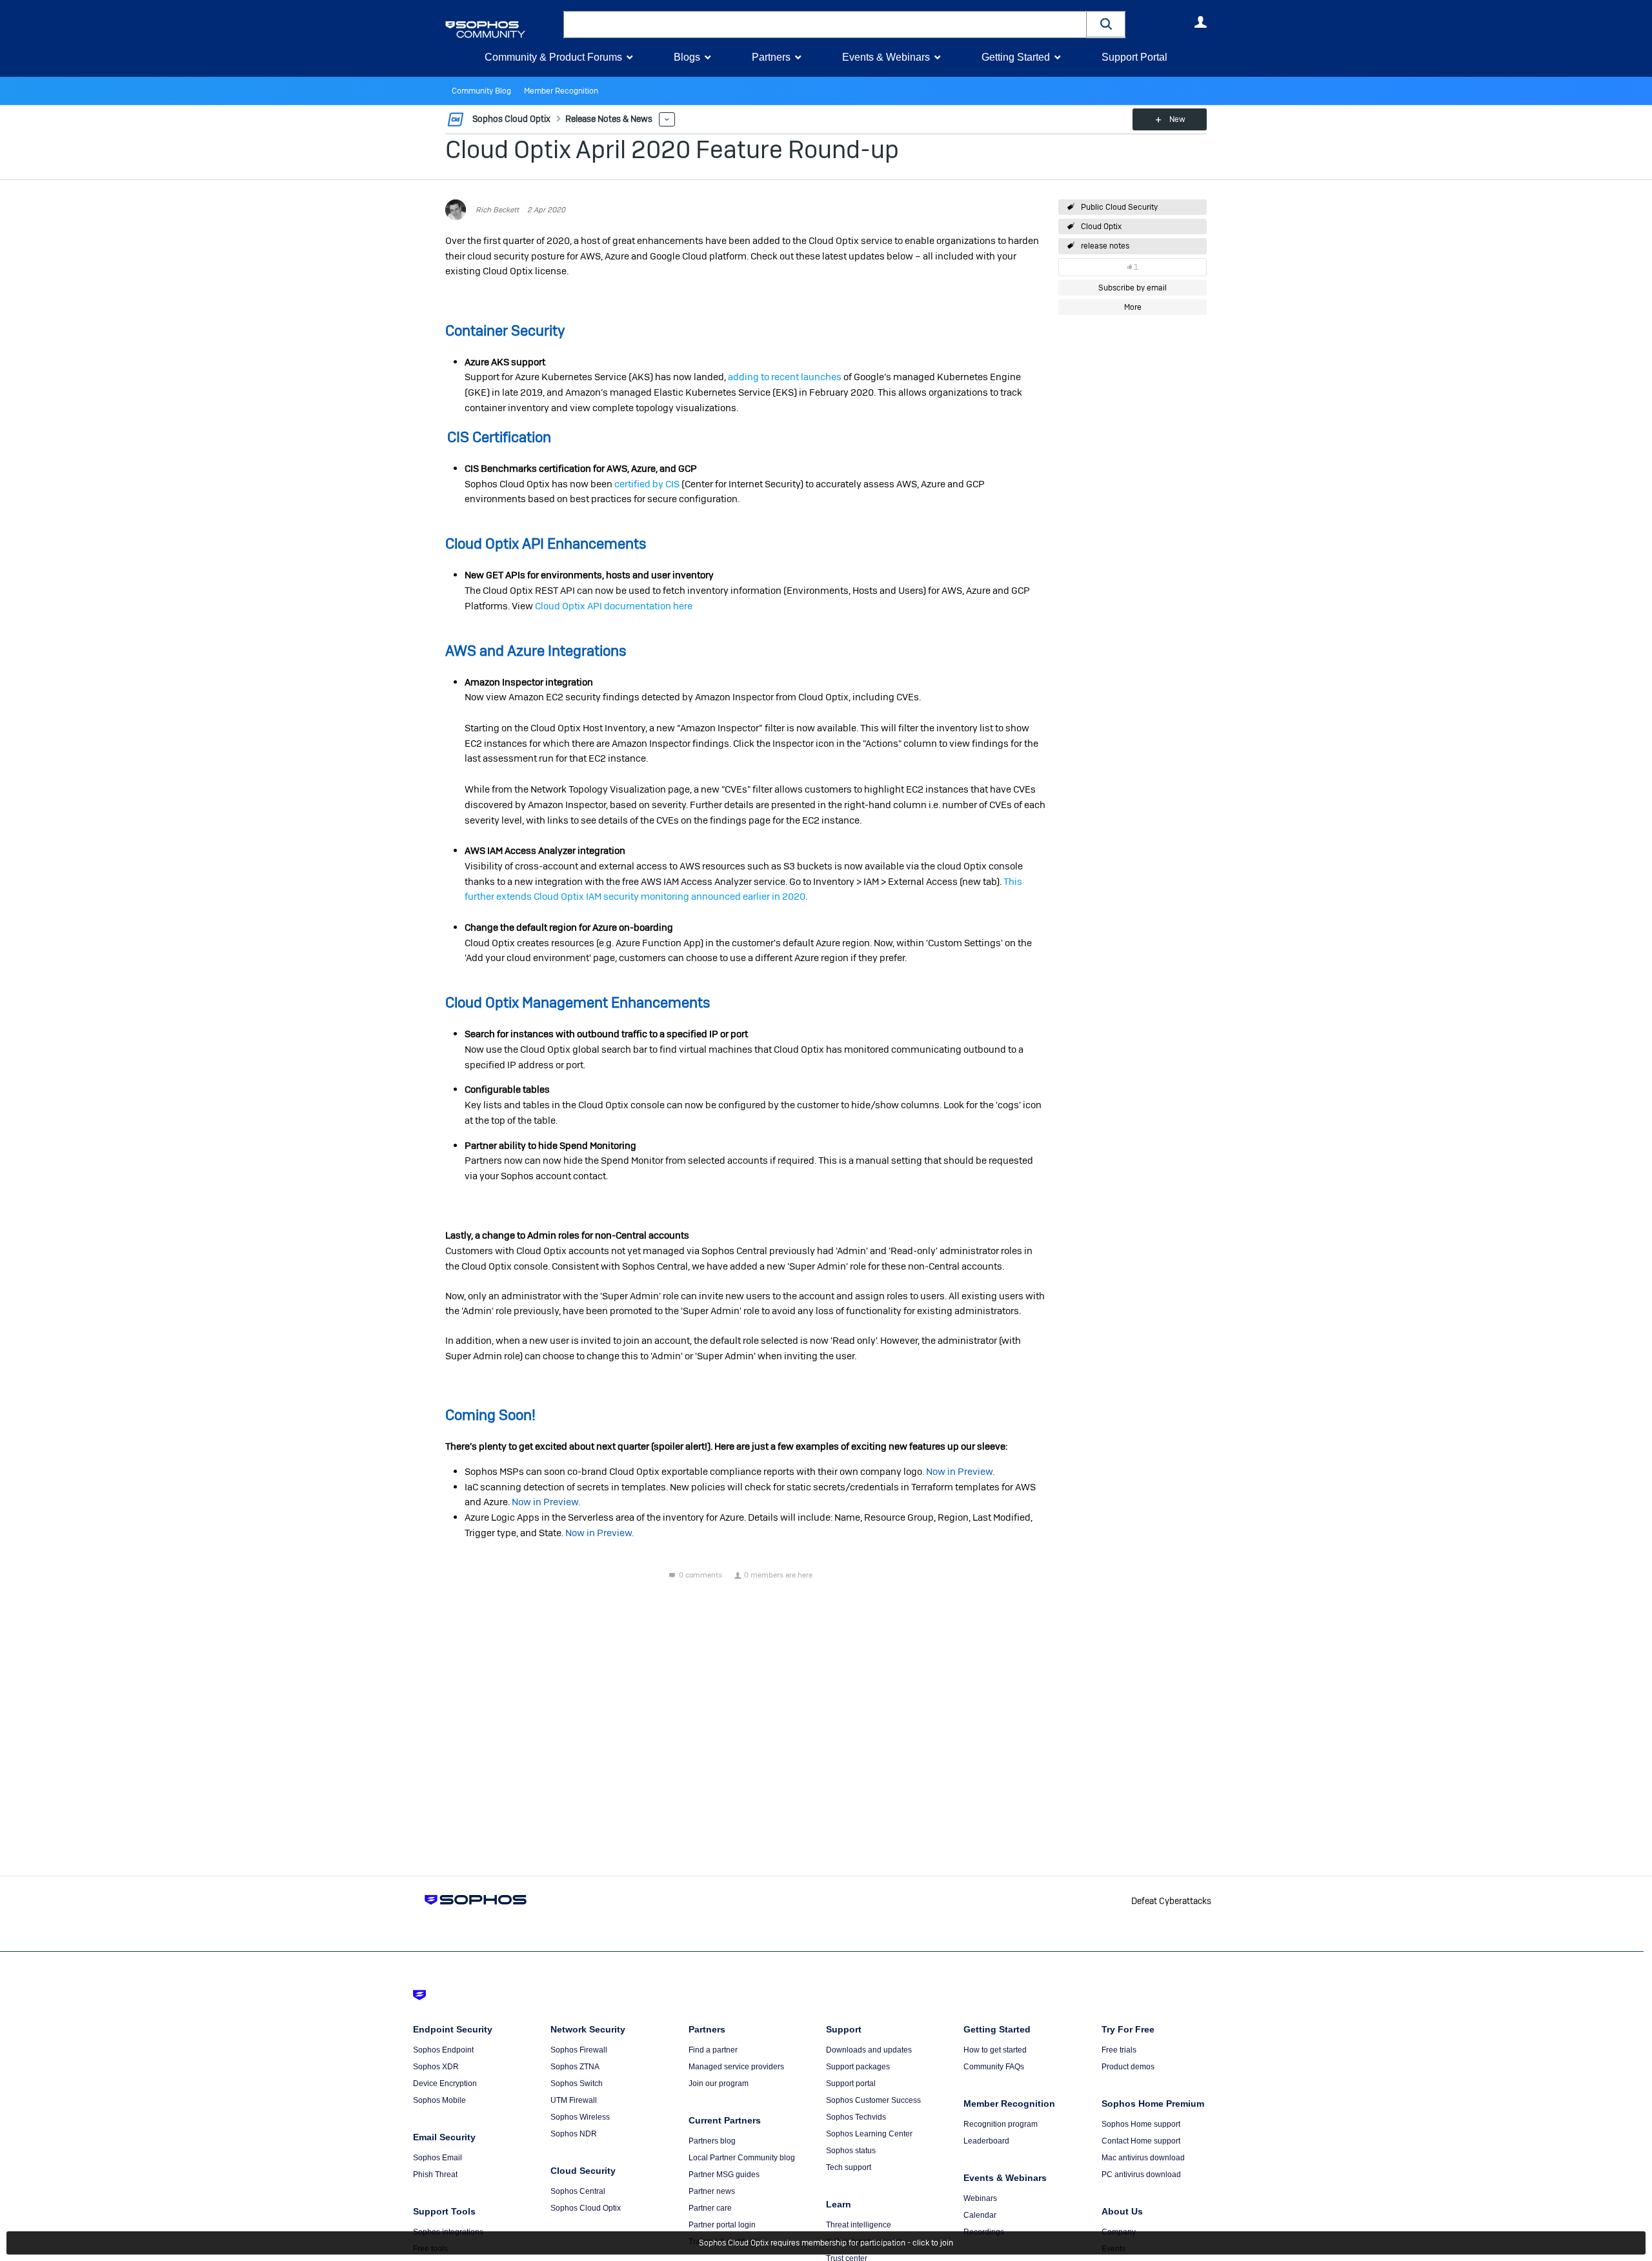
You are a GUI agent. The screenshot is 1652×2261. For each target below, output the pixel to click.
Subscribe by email (1133, 288)
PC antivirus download (1141, 2175)
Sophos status (851, 2151)
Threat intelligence (859, 2225)
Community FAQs (994, 2067)
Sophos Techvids (856, 2117)
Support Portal (1134, 57)
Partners (771, 57)
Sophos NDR (574, 2134)
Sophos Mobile (439, 2100)
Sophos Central (578, 2191)
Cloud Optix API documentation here (614, 606)
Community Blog (481, 91)
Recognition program (1001, 2124)
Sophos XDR (436, 2067)
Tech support (849, 2167)
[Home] (502, 29)
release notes (1105, 246)
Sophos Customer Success (873, 2100)
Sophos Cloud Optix (586, 2208)
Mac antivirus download (1143, 2158)
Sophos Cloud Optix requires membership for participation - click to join (826, 2243)
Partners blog (712, 2141)
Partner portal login (722, 2225)
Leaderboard (986, 2141)
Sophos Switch (577, 2084)
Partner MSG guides (724, 2175)
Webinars (980, 2198)
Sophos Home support (1141, 2124)
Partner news (712, 2191)
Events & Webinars (886, 57)
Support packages (858, 2067)
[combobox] (825, 25)
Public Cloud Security (1119, 207)
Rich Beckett (497, 210)
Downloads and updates (869, 2050)
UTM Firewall (574, 2100)
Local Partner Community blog (742, 2158)
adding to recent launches (785, 377)
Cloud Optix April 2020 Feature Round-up (672, 149)
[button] (1106, 24)
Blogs (687, 57)
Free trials (1119, 2050)
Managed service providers (736, 2067)
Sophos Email (438, 2158)
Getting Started (1016, 57)
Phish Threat (435, 2175)
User (1200, 22)
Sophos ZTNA (575, 2067)
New (1177, 119)
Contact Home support (1141, 2141)
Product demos (1128, 2067)
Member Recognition (561, 91)
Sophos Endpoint (443, 2050)
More (667, 120)
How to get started (995, 2050)
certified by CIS (647, 484)
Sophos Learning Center (869, 2134)
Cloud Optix (1101, 227)
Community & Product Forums (553, 57)
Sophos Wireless (580, 2117)
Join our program (719, 2084)
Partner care (710, 2208)
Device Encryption (445, 2084)
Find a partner (713, 2050)
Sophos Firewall (579, 2050)
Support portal (851, 2084)
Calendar (980, 2215)
